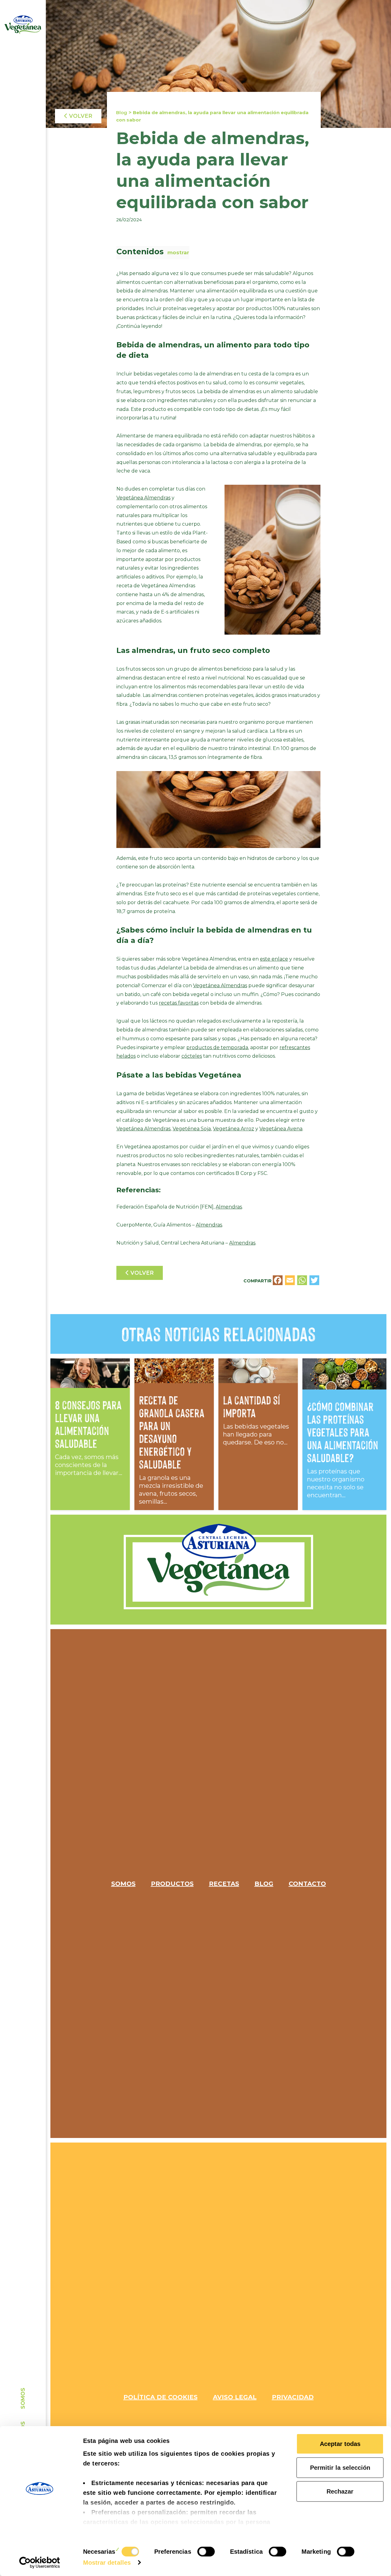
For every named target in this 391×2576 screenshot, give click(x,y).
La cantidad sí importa (251, 1407)
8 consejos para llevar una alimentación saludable (88, 1424)
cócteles (192, 1056)
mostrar (178, 252)
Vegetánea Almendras (143, 498)
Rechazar (340, 2491)
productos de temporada (217, 1047)
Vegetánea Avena (281, 1129)
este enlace (274, 959)
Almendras (229, 1207)
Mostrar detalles (107, 2563)
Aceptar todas (340, 2444)
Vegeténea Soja (192, 1129)
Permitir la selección (340, 2468)
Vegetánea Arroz (234, 1129)
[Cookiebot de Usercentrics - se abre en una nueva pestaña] (40, 2563)
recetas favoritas (179, 1003)
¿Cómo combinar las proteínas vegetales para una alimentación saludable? (343, 1432)
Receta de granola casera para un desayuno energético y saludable (172, 1432)
